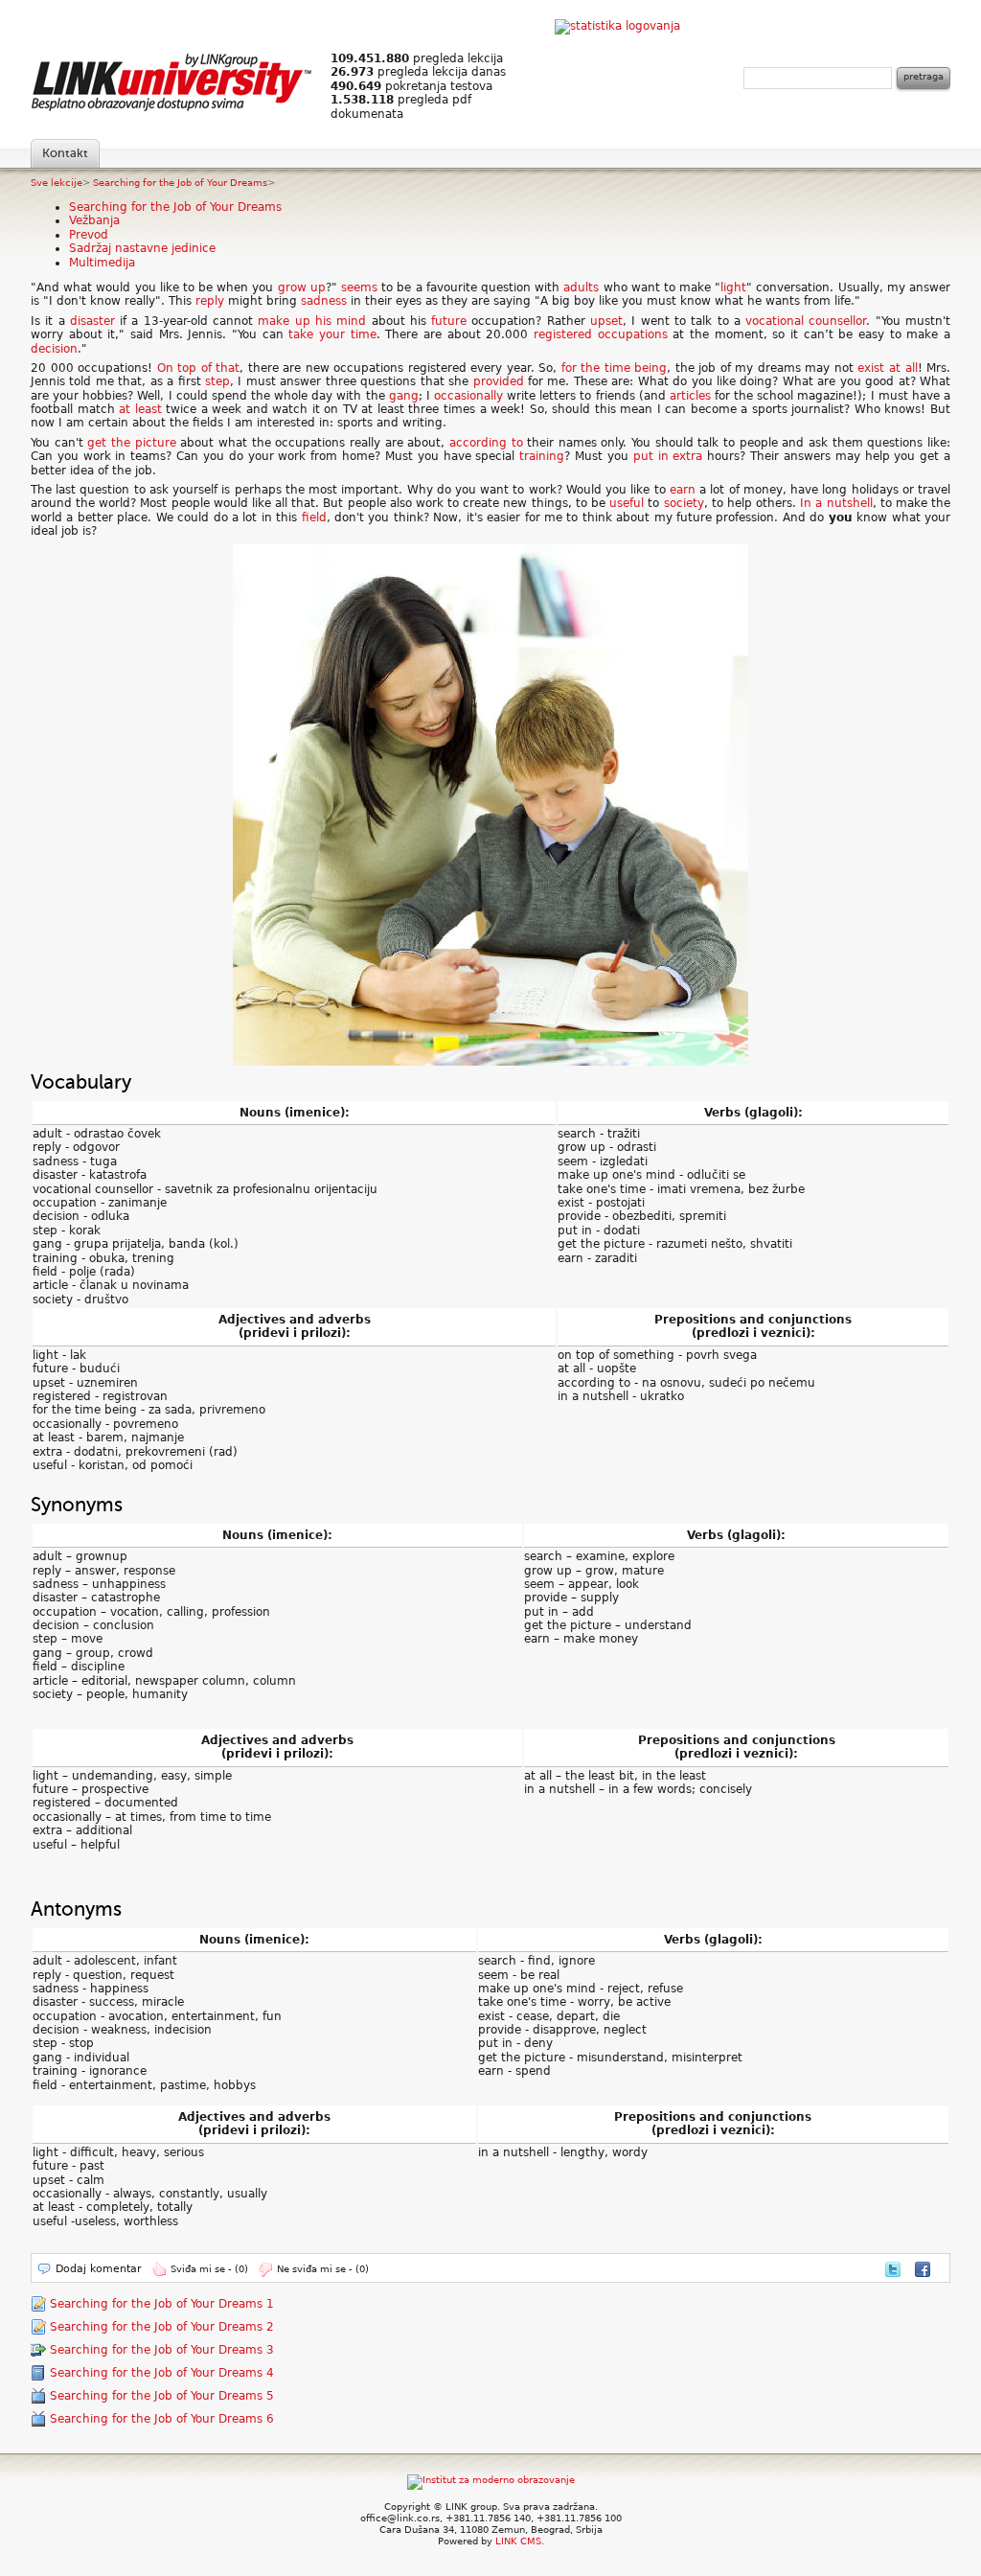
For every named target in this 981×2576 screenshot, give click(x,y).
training (542, 456)
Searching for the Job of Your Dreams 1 (162, 2304)
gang (404, 396)
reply (210, 301)
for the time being (615, 368)
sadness (324, 301)
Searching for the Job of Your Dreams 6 (162, 2419)
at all (903, 368)
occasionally (468, 396)
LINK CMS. (520, 2541)
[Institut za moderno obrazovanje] (491, 2480)
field (314, 517)
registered (563, 334)
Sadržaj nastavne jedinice (142, 248)
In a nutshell (836, 503)
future (449, 321)
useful (627, 503)
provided (499, 381)
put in (651, 456)
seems (359, 287)
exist (871, 368)
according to (486, 443)
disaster (92, 321)
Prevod (89, 235)
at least (140, 409)
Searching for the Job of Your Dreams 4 (162, 2373)
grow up (302, 287)
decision (54, 349)
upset (606, 321)
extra (687, 456)
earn (683, 490)
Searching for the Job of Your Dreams (180, 183)
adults (581, 287)
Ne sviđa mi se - (323, 2269)
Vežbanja (94, 220)
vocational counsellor (806, 321)
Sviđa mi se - (209, 2269)
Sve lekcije (57, 183)
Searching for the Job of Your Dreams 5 (162, 2396)
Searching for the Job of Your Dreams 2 (162, 2327)
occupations (633, 334)
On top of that (199, 368)
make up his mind (312, 321)
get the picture (131, 443)
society (684, 503)
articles (690, 396)
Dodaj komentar (99, 2269)
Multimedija (102, 263)
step (217, 381)
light (733, 287)
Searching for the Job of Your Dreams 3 (162, 2350)
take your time (332, 334)
